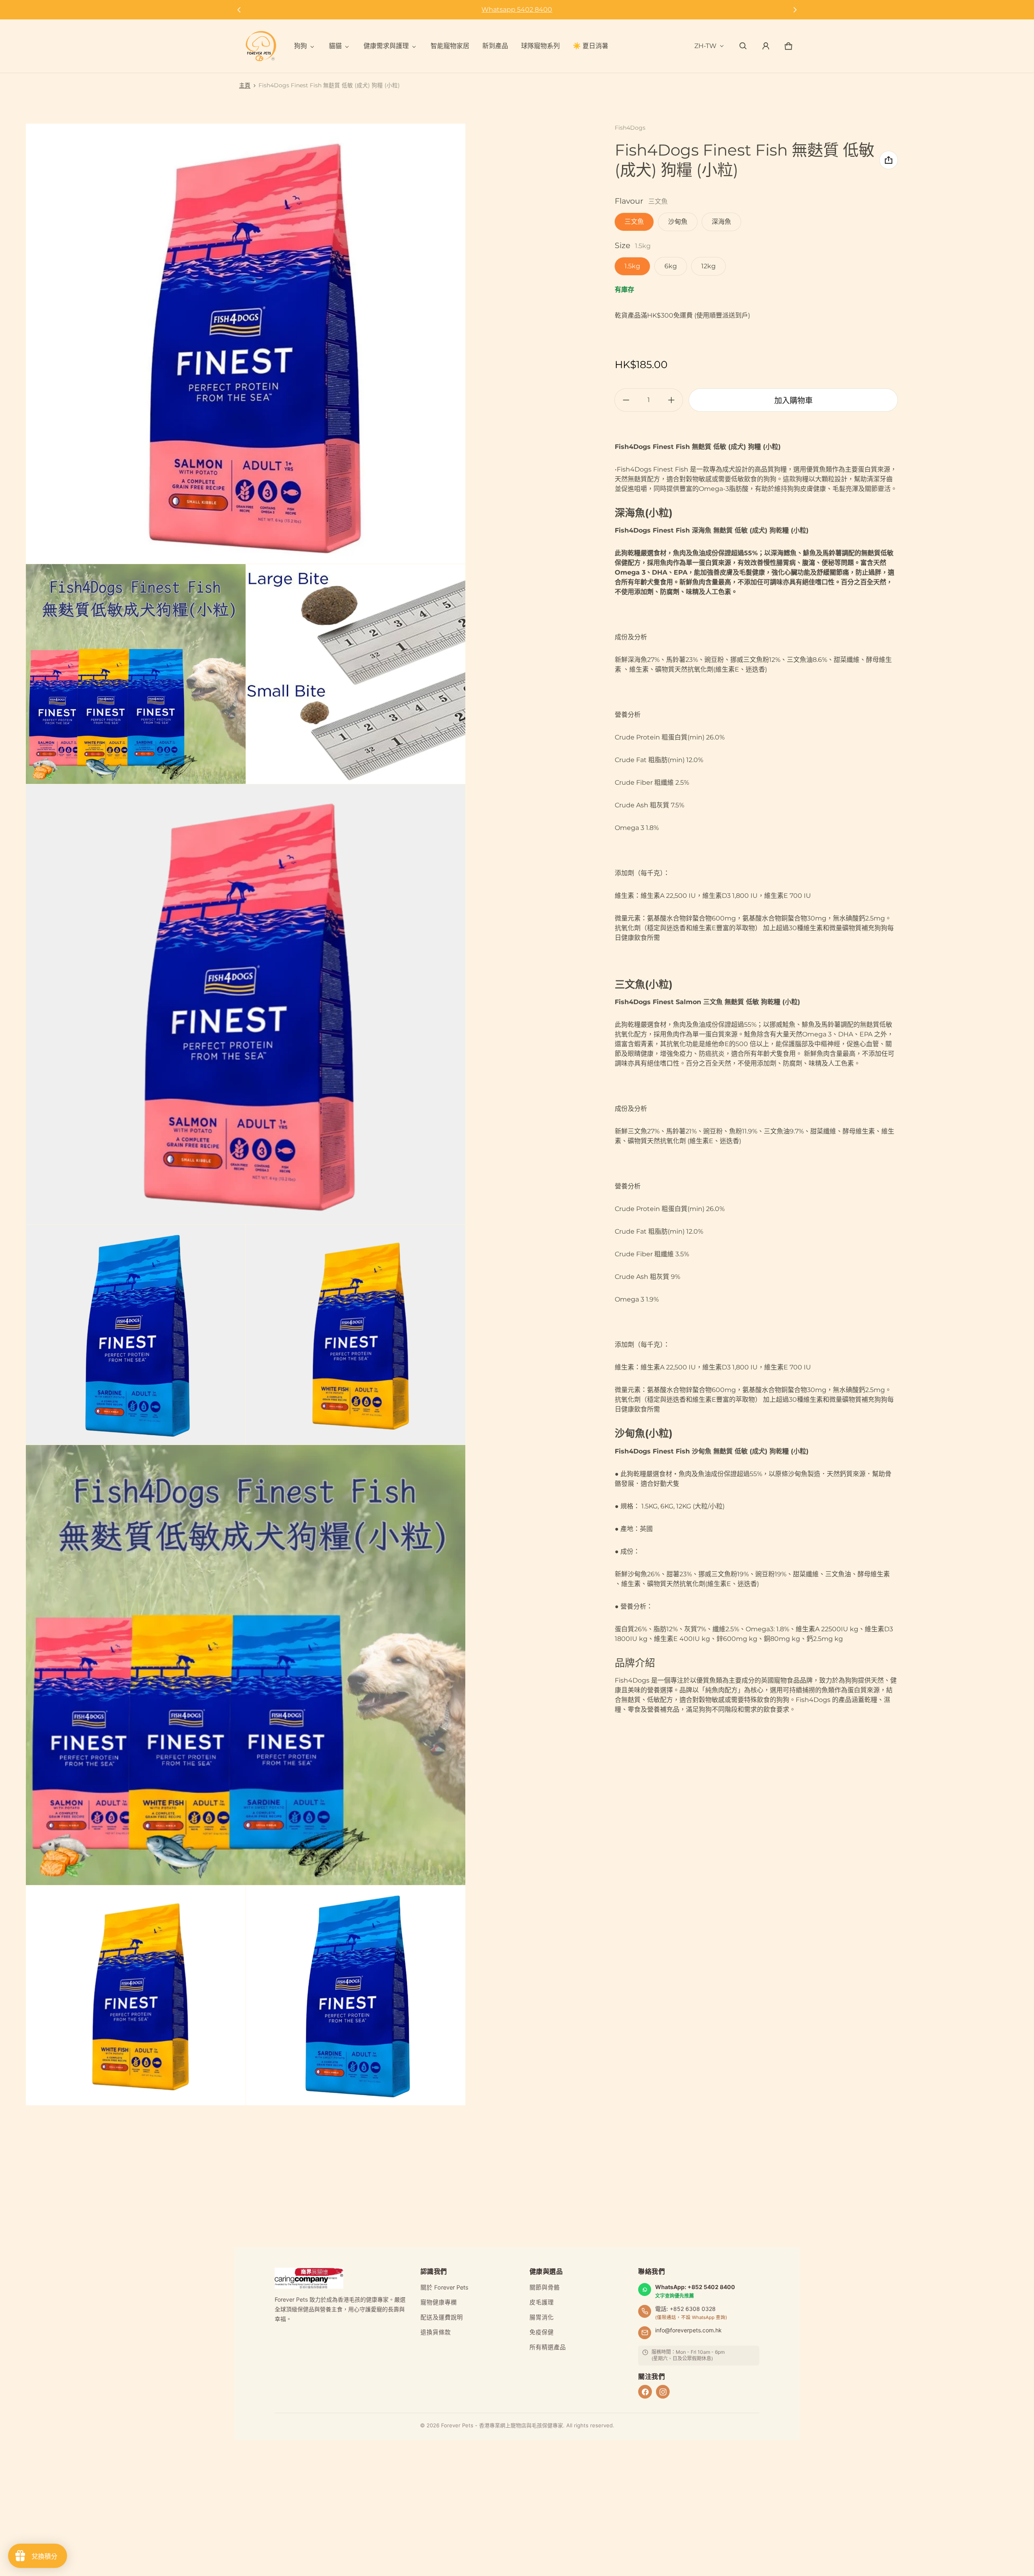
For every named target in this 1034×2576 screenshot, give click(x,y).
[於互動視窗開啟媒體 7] (246, 1665)
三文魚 (634, 222)
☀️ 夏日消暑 (591, 46)
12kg (708, 266)
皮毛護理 (542, 2302)
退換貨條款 (436, 2332)
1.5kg (632, 266)
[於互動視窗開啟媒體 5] (136, 1335)
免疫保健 (542, 2332)
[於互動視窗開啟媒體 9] (356, 1995)
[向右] (795, 10)
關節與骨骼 (545, 2287)
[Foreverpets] (261, 46)
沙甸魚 (678, 222)
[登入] (766, 46)
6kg (671, 266)
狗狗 (301, 46)
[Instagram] (663, 2392)
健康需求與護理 (386, 46)
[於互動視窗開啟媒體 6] (356, 1335)
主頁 (245, 85)
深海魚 (721, 222)
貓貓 (335, 46)
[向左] (239, 10)
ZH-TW (705, 46)
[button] (743, 46)
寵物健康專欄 (439, 2302)
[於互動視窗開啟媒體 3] (356, 674)
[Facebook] (645, 2392)
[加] (671, 400)
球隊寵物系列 (540, 46)
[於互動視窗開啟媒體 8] (136, 1995)
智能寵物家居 (450, 46)
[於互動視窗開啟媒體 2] (136, 674)
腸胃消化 (542, 2317)
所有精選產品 (548, 2347)
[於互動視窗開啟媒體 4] (246, 1004)
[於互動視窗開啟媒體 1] (246, 344)
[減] (626, 400)
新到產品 (495, 46)
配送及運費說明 (442, 2317)
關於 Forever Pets (444, 2287)
